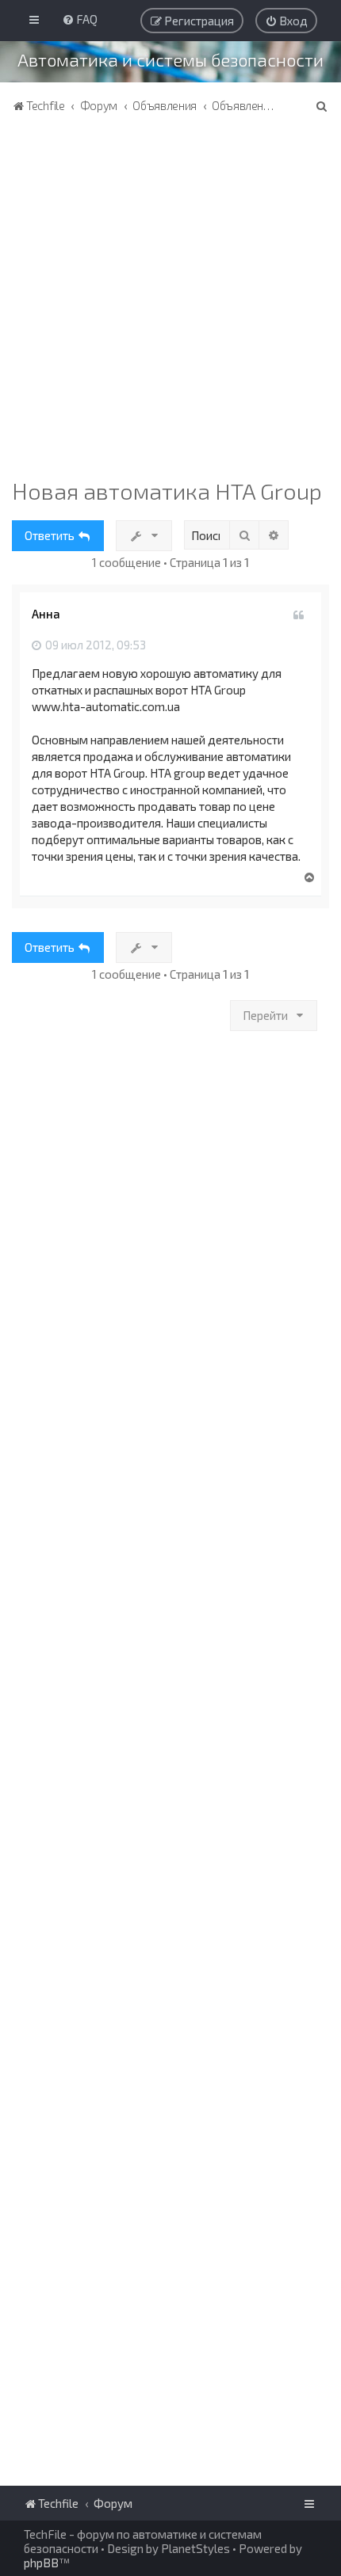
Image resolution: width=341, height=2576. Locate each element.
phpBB (41, 2563)
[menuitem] (80, 19)
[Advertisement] (170, 299)
